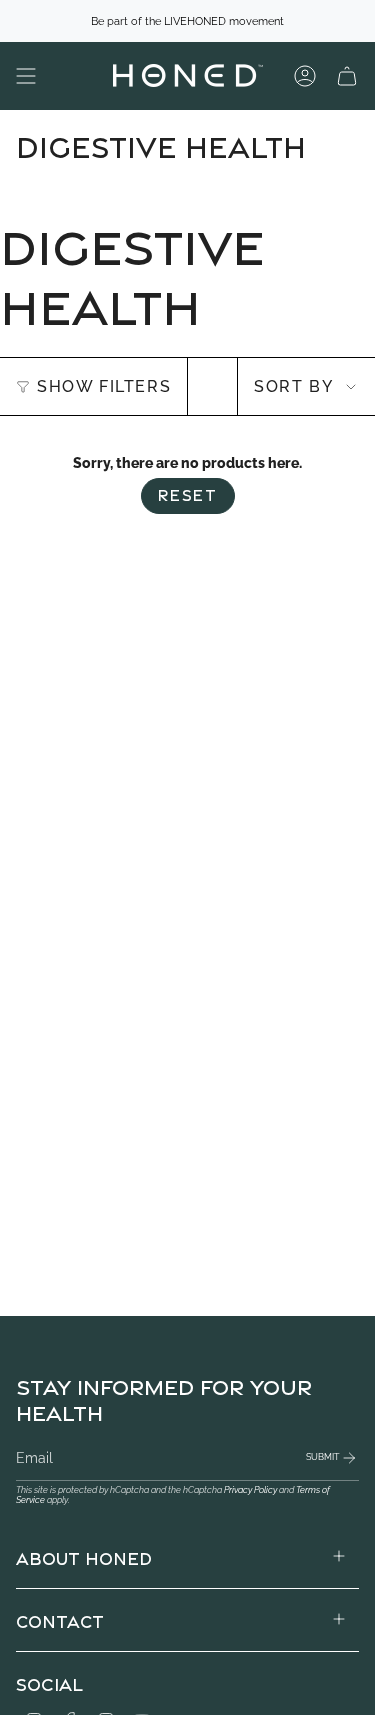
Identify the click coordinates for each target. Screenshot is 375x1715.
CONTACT (60, 1619)
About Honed (84, 1556)
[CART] (347, 76)
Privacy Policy (250, 1490)
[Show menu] (26, 76)
